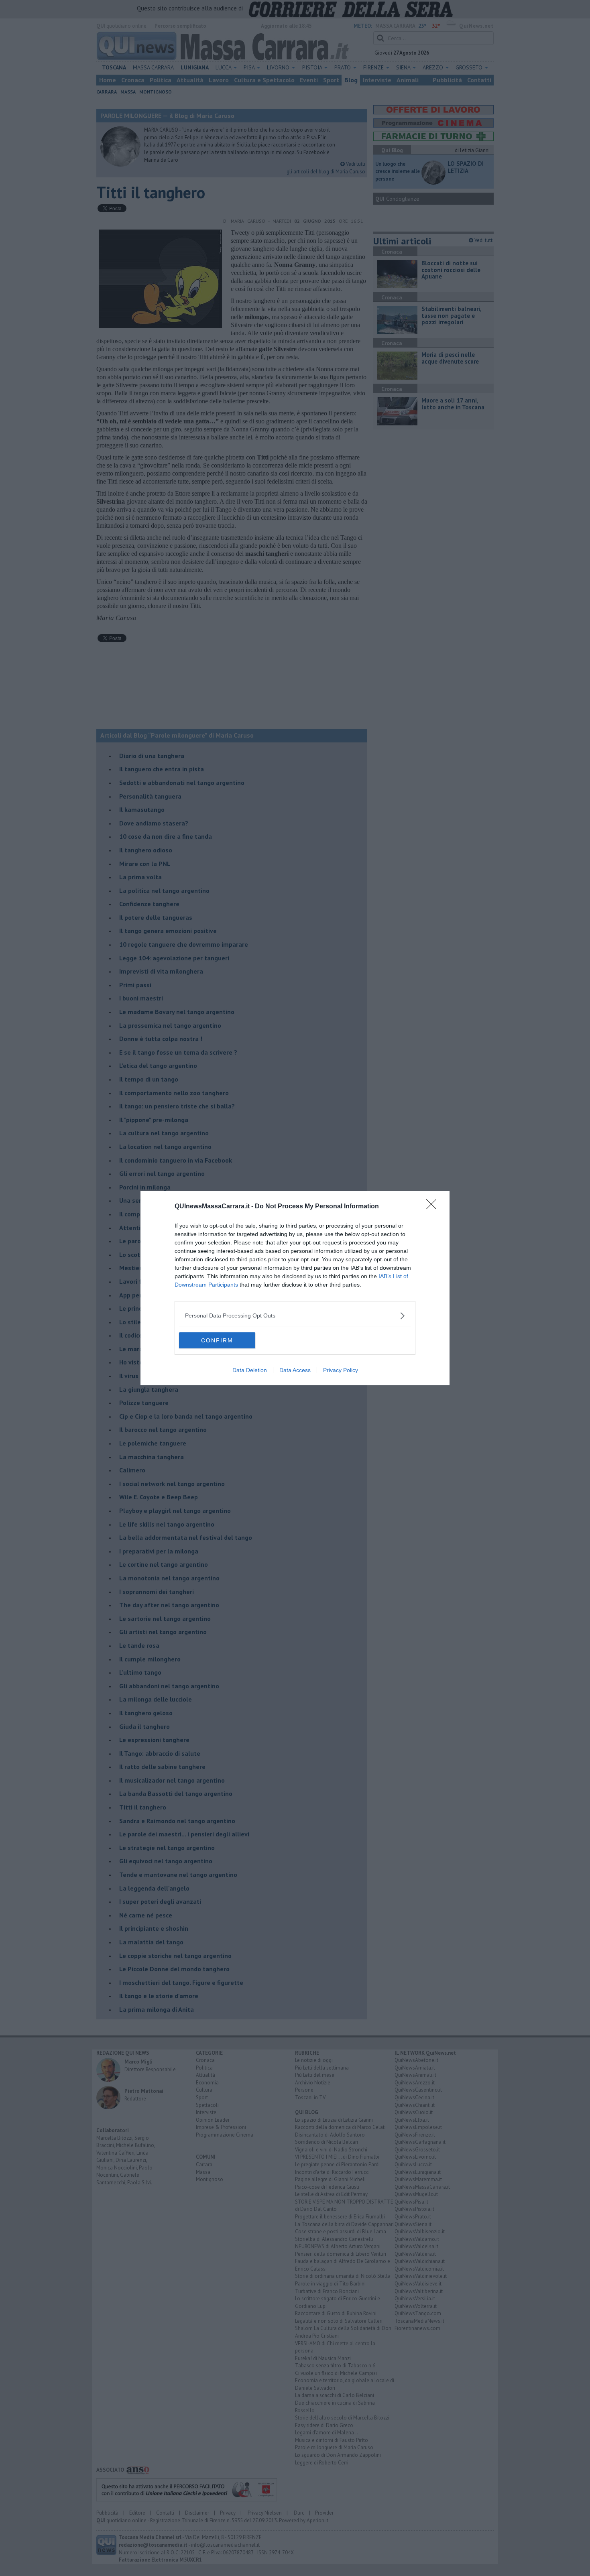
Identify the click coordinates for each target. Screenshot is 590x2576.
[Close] (434, 1207)
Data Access (295, 1370)
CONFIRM (217, 1340)
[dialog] (295, 1288)
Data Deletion (250, 1370)
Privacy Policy (341, 1370)
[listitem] (295, 1316)
